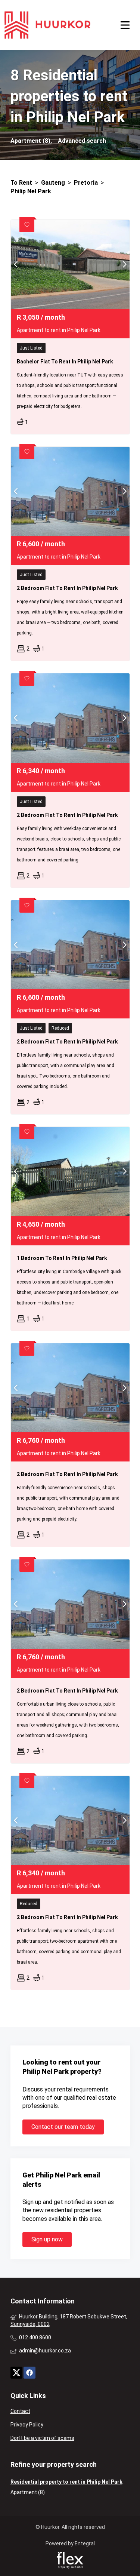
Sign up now (47, 2239)
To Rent (21, 183)
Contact (20, 2411)
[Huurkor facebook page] (29, 2373)
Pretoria (86, 183)
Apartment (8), (31, 141)
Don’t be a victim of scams (42, 2438)
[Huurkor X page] (16, 2373)
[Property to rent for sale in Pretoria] (47, 25)
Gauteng (53, 183)
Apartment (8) (28, 2492)
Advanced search (82, 141)
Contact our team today (63, 2127)
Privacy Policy (27, 2425)
